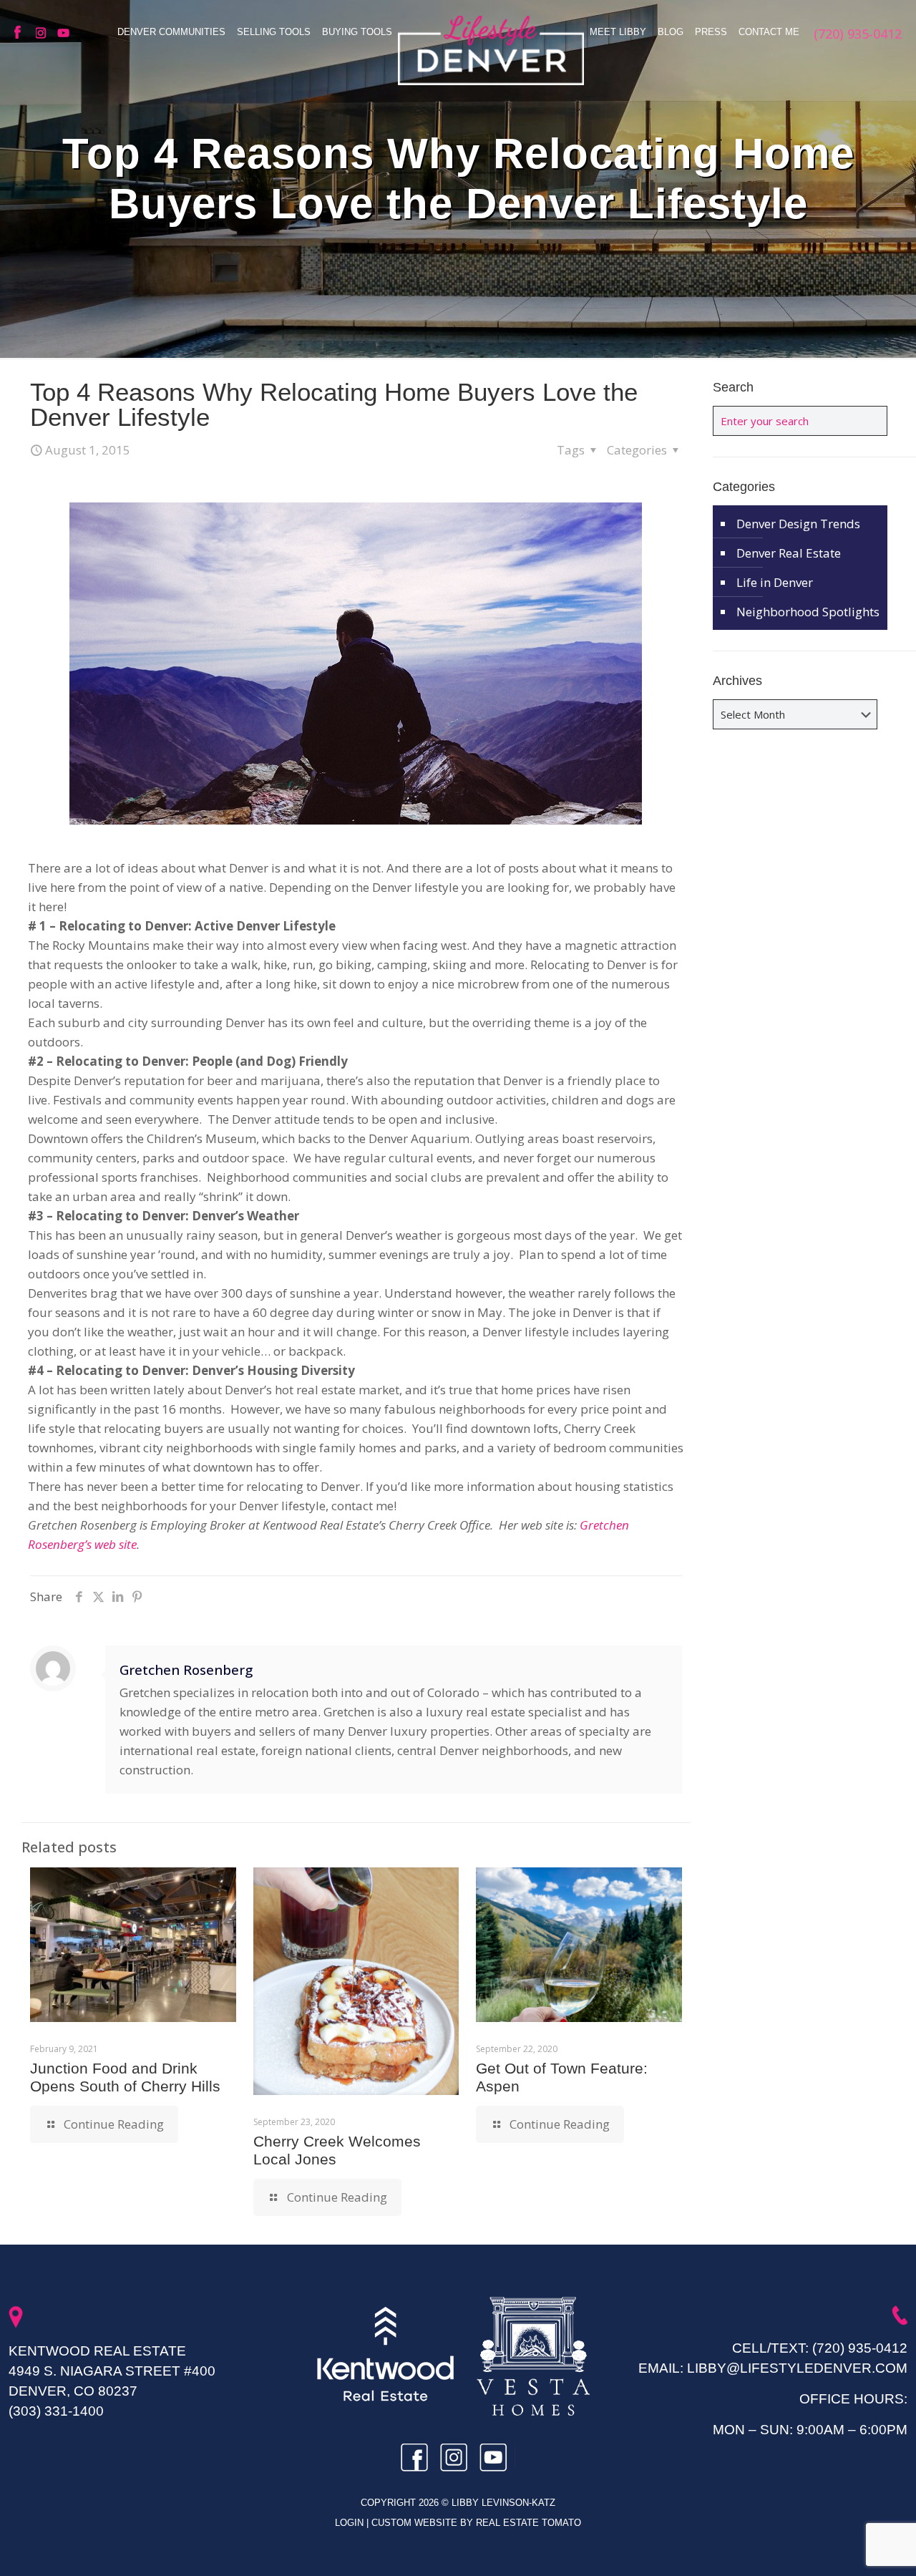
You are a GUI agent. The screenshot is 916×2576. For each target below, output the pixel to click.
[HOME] (491, 50)
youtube (64, 33)
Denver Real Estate (789, 553)
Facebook (21, 33)
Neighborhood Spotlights (808, 612)
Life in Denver (775, 582)
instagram (43, 33)
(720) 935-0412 (860, 2348)
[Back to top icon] (847, 2547)
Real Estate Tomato (528, 2523)
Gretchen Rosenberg (186, 1669)
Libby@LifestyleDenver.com (797, 2368)
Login (351, 2523)
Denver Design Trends (798, 524)
